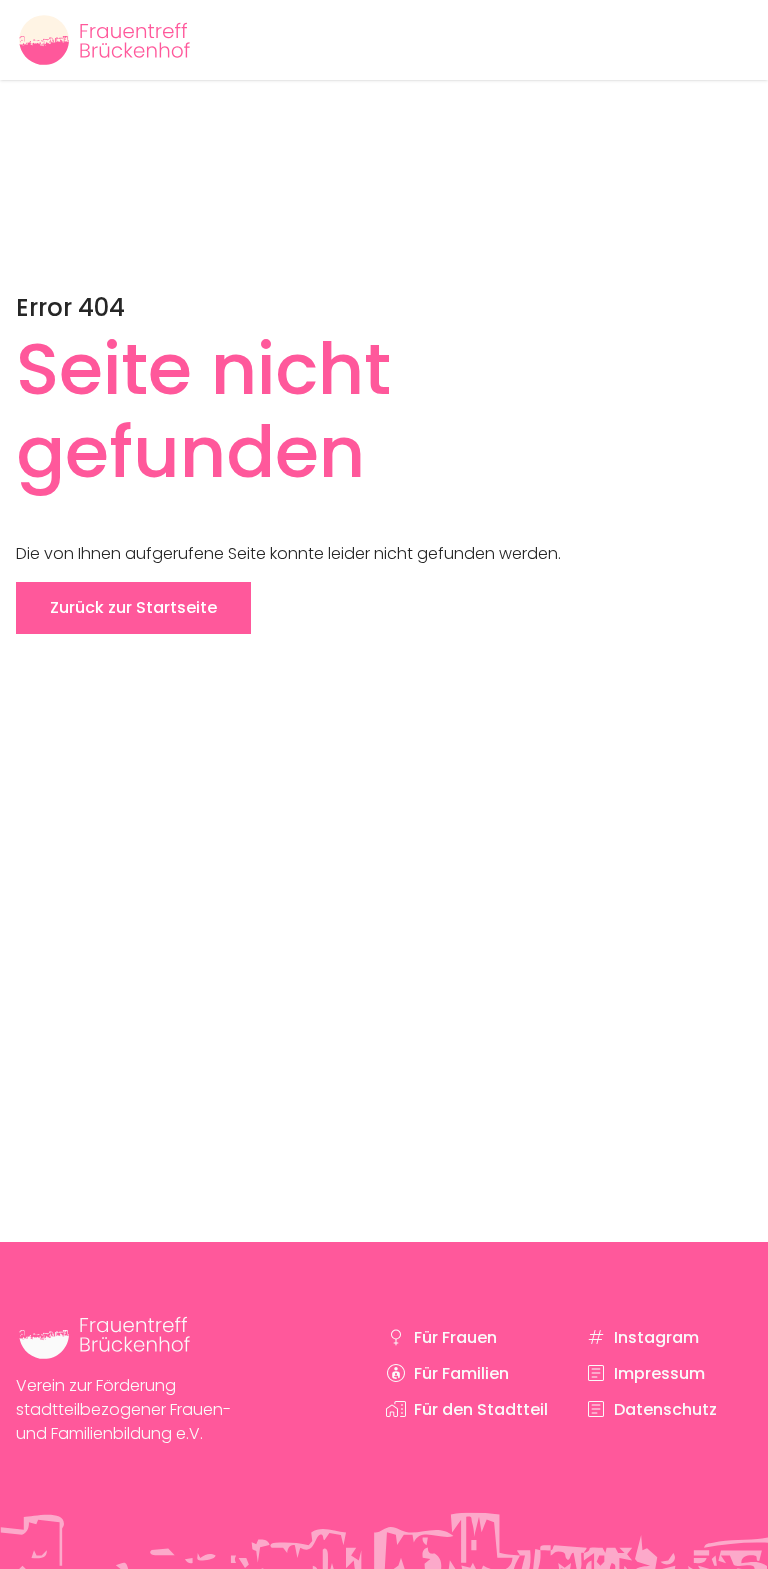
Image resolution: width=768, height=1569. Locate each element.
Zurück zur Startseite (133, 607)
